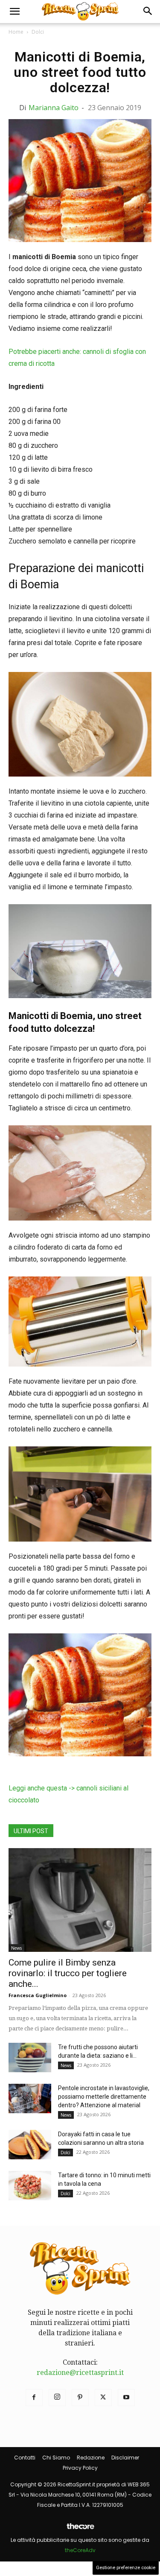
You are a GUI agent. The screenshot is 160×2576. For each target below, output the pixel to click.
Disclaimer (125, 2458)
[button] (15, 12)
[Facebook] (34, 2398)
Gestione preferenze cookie (126, 2568)
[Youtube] (126, 2398)
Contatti (25, 2458)
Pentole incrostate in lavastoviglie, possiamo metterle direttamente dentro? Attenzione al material (104, 2097)
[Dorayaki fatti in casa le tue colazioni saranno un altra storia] (30, 2145)
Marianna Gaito (54, 108)
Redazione (91, 2458)
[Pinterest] (80, 2398)
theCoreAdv (80, 2550)
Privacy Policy (80, 2468)
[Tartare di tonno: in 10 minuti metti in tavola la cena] (30, 2186)
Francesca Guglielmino (38, 1995)
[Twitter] (103, 2398)
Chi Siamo (56, 2458)
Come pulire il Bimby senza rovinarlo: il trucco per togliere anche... (68, 1973)
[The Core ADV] (80, 2530)
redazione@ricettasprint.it (80, 2373)
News (16, 1948)
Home (16, 32)
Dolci (38, 32)
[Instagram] (57, 2398)
